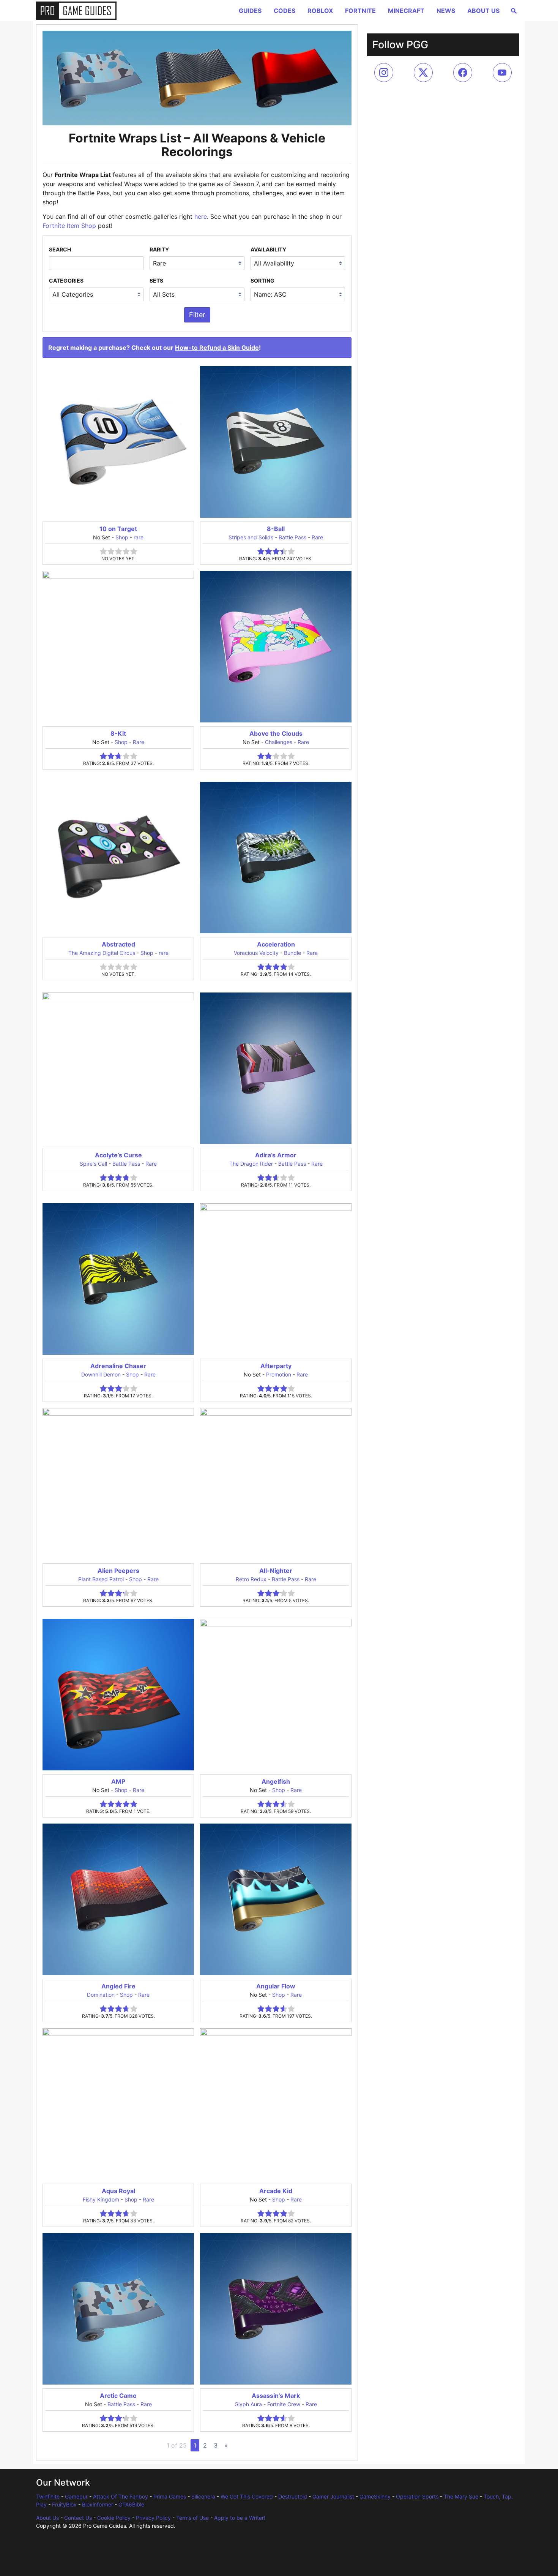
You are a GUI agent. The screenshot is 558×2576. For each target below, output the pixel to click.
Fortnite (360, 11)
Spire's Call (93, 1164)
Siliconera (203, 2496)
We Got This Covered (247, 2496)
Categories (66, 281)
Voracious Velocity (256, 953)
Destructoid (293, 2496)
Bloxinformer (98, 2504)
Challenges (279, 742)
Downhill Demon (101, 1374)
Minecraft (406, 11)
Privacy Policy (153, 2518)
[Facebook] (463, 73)
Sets (156, 281)
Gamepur (76, 2496)
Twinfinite (48, 2496)
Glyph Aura (248, 2404)
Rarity (159, 249)
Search (60, 249)
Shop (122, 537)
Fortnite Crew (284, 2404)
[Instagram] (384, 73)
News (446, 11)
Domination (101, 1995)
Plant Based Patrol (101, 1579)
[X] (423, 73)
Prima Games (170, 2496)
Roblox (320, 11)
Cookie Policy (114, 2518)
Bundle (292, 953)
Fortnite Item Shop (69, 226)
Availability (268, 249)
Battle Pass (292, 537)
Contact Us (78, 2518)
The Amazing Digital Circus (102, 953)
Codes (285, 11)
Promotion (279, 1374)
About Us (483, 11)
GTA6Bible (131, 2504)
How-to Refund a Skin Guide (217, 348)
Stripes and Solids (251, 537)
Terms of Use (192, 2518)
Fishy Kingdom (101, 2199)
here (201, 217)
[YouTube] (502, 73)
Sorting (262, 281)
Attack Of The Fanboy (121, 2496)
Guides (250, 11)
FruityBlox (64, 2504)
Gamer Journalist (333, 2496)
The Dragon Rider (251, 1164)
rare (139, 537)
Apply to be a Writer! (240, 2518)
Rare (317, 537)
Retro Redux (251, 1579)
